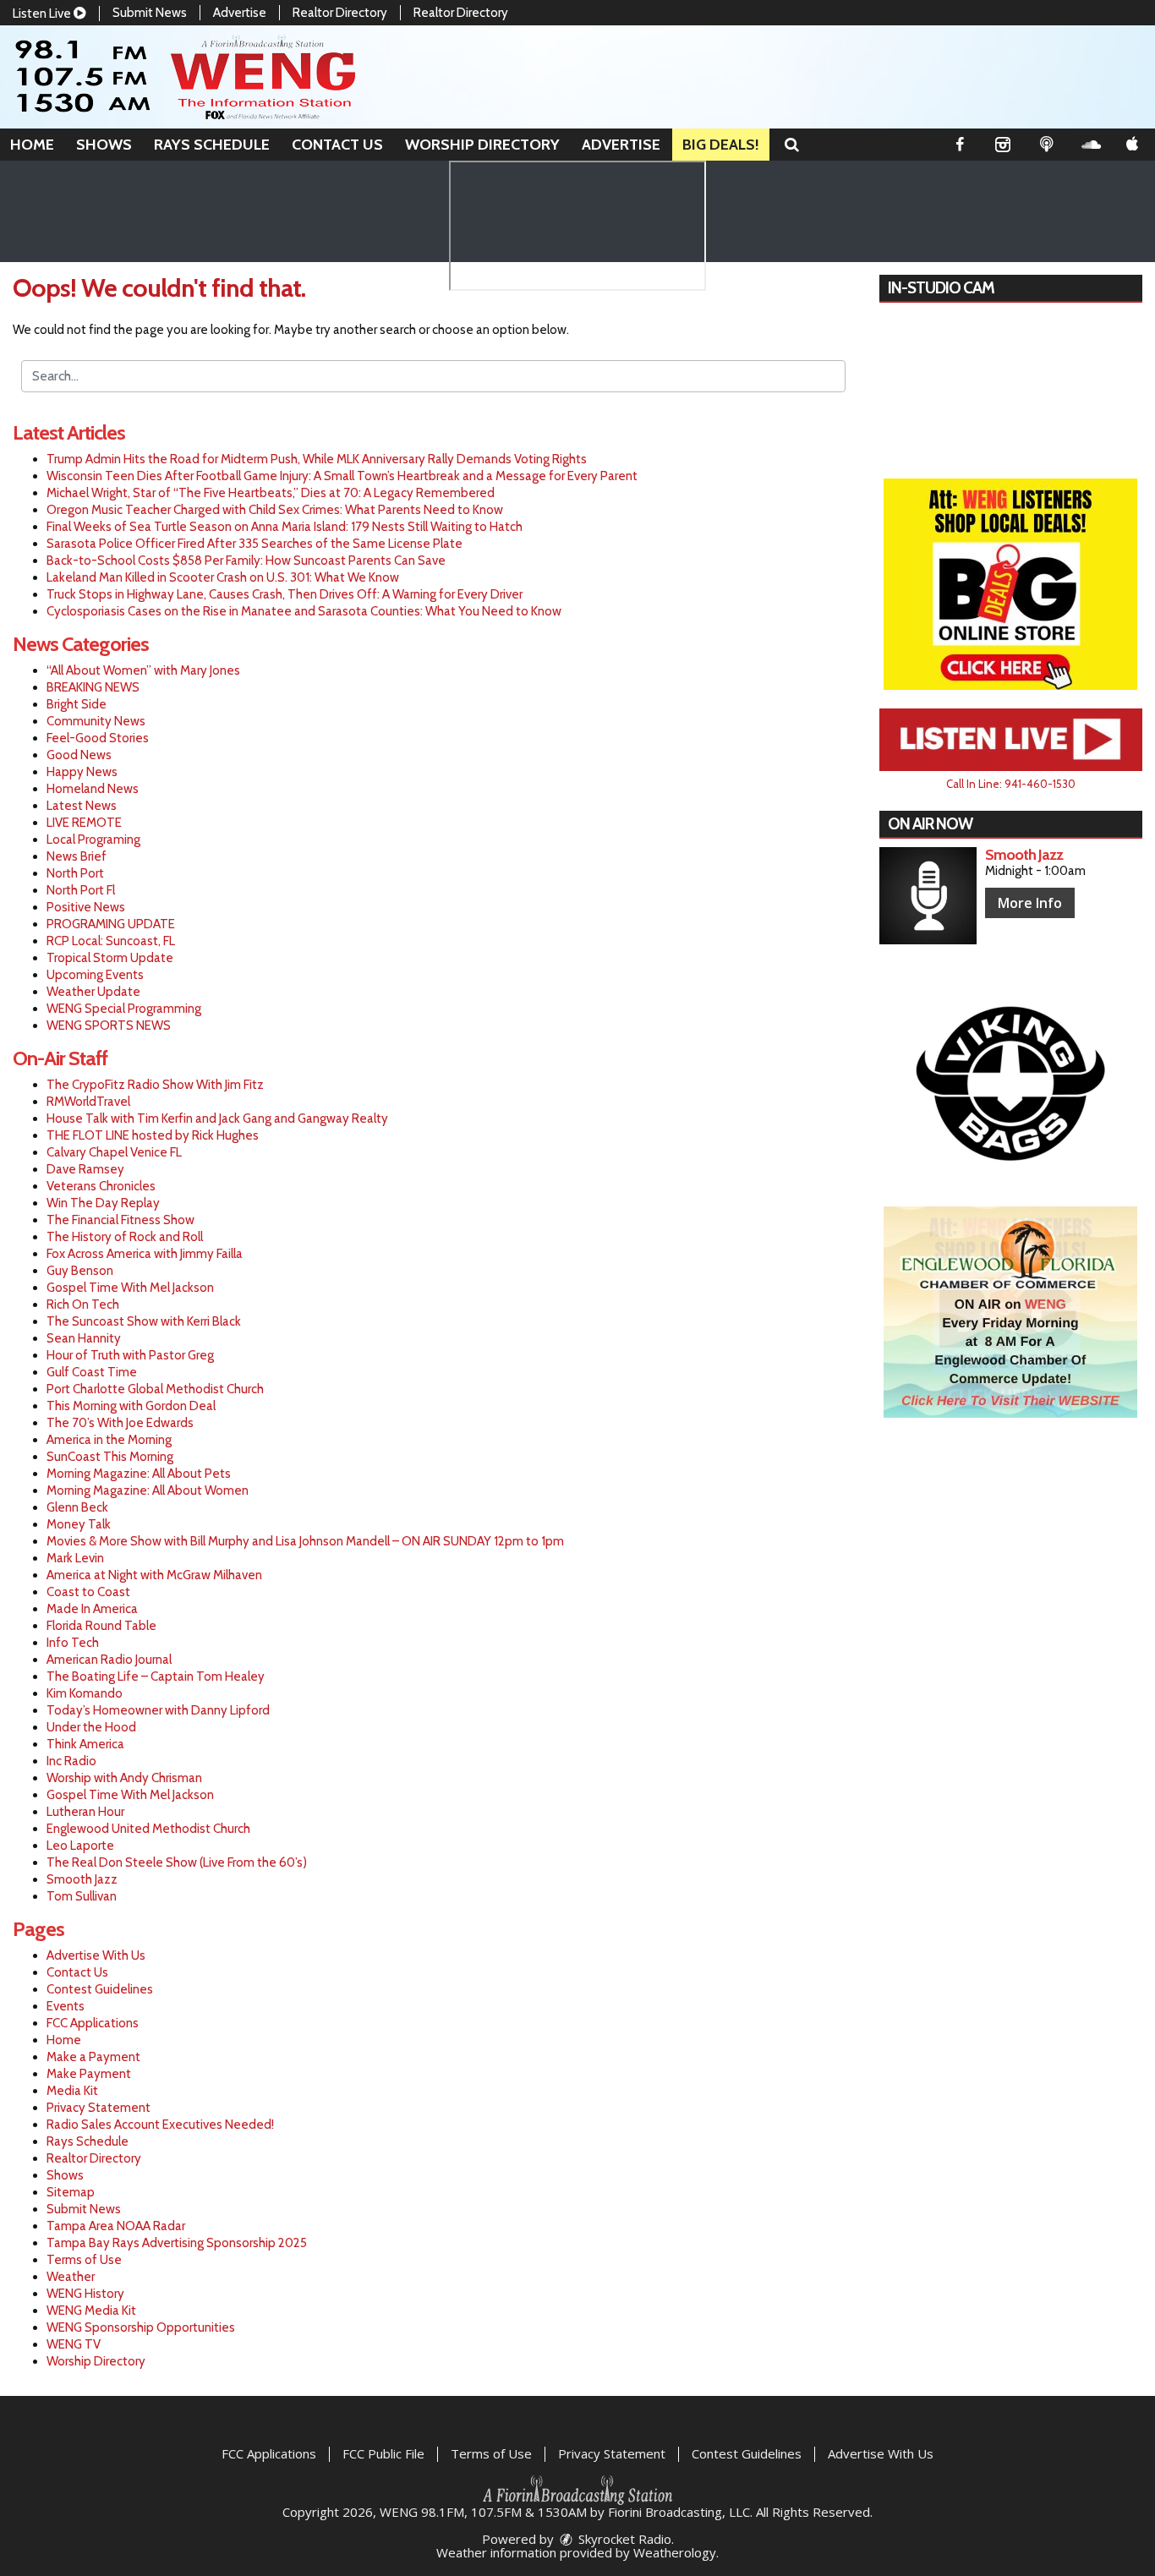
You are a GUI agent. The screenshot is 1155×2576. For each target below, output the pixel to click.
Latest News (82, 806)
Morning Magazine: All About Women (148, 1490)
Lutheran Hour (85, 1812)
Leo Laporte (80, 1846)
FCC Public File (383, 2453)
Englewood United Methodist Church (148, 1829)
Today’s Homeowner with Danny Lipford (158, 1710)
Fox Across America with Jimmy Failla (145, 1254)
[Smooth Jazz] (928, 896)
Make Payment (89, 2074)
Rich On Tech (83, 1304)
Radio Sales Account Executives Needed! (160, 2125)
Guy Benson (80, 1271)
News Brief (77, 856)
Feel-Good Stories (98, 738)
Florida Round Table (101, 1626)
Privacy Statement (99, 2108)
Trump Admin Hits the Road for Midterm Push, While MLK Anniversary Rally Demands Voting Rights (317, 459)
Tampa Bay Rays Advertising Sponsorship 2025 (177, 2243)
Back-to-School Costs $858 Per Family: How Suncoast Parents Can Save (246, 561)
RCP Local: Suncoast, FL (111, 941)
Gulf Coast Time (92, 1372)
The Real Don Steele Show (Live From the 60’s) (177, 1862)
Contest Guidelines (100, 1989)
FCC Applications (93, 2023)
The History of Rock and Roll (125, 1237)
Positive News (86, 907)
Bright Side (77, 704)
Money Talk (79, 1524)
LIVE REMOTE (84, 823)
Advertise (240, 13)
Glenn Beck (77, 1507)
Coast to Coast (88, 1592)
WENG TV (74, 2344)
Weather (71, 2277)
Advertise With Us (96, 1955)
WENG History (85, 2294)
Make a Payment (93, 2057)
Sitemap (71, 2192)
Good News (79, 755)
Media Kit (72, 2091)
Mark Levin (75, 1558)
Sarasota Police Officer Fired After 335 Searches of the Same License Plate (255, 544)
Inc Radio (71, 1761)
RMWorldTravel (88, 1102)
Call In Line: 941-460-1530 (1011, 784)
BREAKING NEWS (93, 687)
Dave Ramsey (85, 1169)
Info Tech (73, 1643)
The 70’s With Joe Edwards (120, 1423)
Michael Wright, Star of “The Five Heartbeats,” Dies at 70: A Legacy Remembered (271, 493)
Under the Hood (91, 1727)
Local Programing (93, 840)
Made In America (92, 1609)
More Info (1030, 903)
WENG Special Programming (124, 1009)
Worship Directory (482, 145)
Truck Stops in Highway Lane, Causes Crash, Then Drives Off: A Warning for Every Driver (285, 594)
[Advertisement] (1010, 584)
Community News (96, 721)
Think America (85, 1744)
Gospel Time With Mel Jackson (130, 1288)
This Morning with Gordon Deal (131, 1406)
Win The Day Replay (103, 1203)
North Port (75, 873)
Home (32, 145)
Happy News (82, 772)
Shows (104, 145)
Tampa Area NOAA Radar (116, 2226)
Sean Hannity (84, 1338)
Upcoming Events (95, 975)
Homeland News (93, 789)
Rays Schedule (212, 145)
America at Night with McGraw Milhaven (154, 1575)
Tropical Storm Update (110, 958)
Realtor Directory (340, 13)
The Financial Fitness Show (120, 1220)
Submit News (150, 13)
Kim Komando (85, 1693)
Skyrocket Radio (623, 2539)
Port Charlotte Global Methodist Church (155, 1389)
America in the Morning (109, 1440)
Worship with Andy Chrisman (124, 1778)
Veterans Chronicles (101, 1186)
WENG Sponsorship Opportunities (141, 2327)
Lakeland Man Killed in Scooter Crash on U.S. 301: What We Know (223, 577)
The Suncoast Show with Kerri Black (144, 1321)
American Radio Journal (109, 1660)
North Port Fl (81, 890)
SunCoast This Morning (110, 1457)
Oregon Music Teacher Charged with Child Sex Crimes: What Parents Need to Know (275, 510)
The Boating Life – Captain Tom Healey (156, 1676)
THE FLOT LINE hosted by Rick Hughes (153, 1135)
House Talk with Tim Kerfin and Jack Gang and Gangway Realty (217, 1118)
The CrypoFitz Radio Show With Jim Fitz (155, 1085)
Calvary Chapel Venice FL (114, 1152)
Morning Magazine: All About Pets (139, 1474)
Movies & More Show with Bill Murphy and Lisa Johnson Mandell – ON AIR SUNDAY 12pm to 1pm (305, 1541)
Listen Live (43, 14)
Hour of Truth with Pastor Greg (130, 1355)
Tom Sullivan (82, 1896)
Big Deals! (721, 145)
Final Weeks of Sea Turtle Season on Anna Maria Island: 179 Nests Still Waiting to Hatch (285, 527)
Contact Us (337, 145)
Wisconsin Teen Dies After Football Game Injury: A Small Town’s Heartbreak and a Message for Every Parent (342, 476)
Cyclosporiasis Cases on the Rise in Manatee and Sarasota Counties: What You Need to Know (304, 611)
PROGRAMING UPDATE (111, 924)
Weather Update (93, 992)
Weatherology (675, 2552)
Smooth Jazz (82, 1879)
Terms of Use (84, 2260)
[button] (792, 145)
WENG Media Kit (91, 2311)
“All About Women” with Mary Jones (143, 670)
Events (66, 2006)
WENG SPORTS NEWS (109, 1025)
